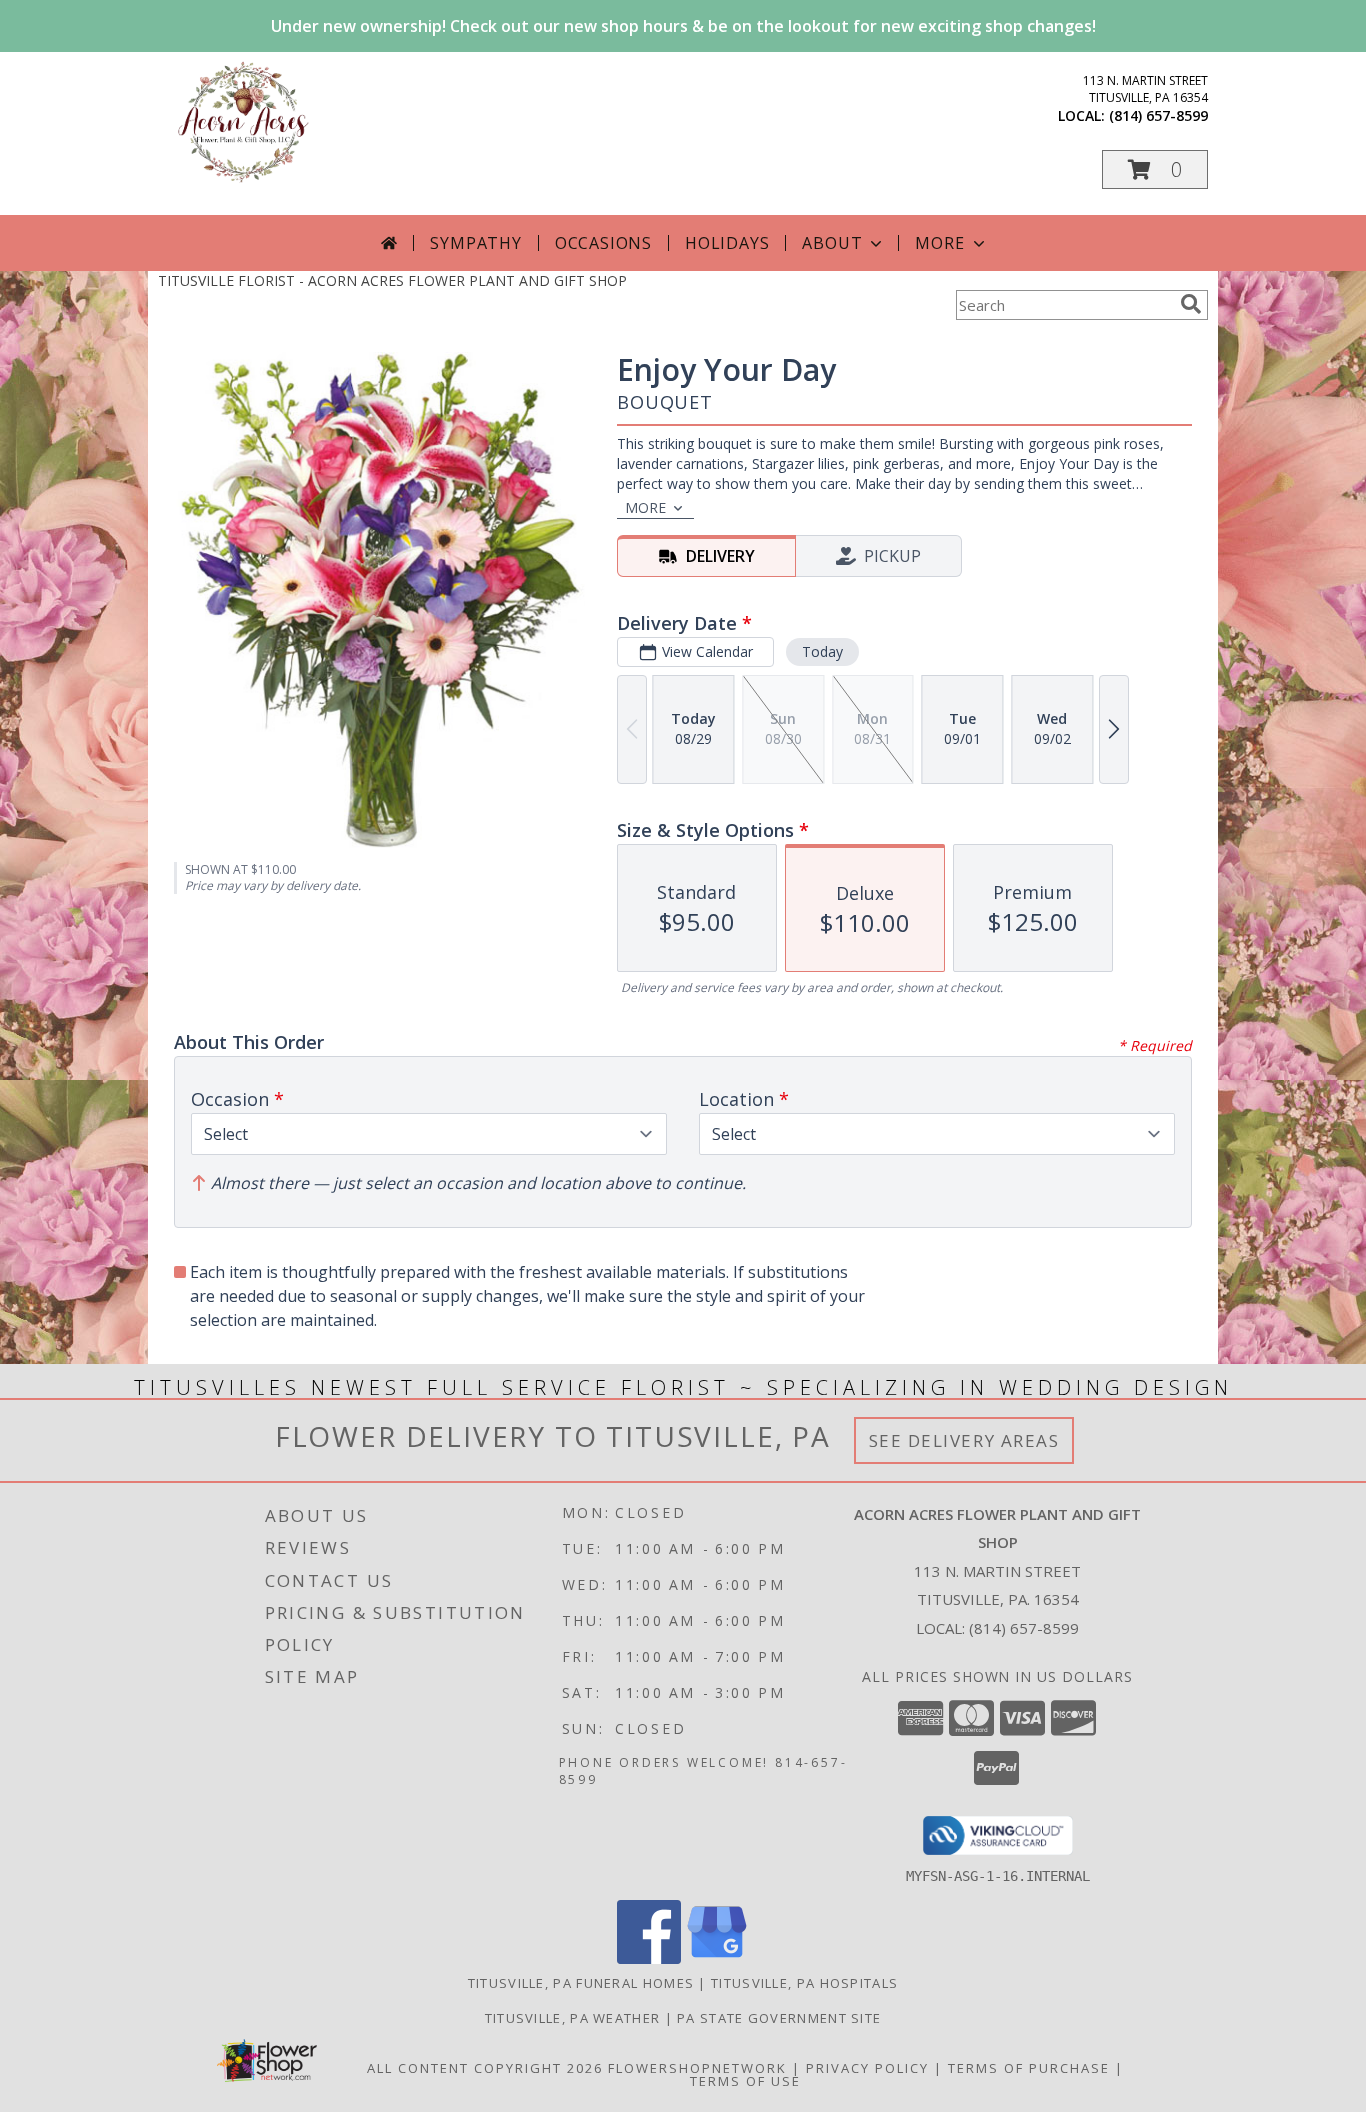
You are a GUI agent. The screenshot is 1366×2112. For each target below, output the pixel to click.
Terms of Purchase (1029, 2068)
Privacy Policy (867, 2068)
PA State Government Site (779, 2018)
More (939, 243)
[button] (1155, 169)
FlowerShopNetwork (697, 2068)
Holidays (727, 243)
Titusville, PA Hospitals (804, 1983)
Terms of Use (745, 2081)
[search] (1191, 304)
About (832, 243)
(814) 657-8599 (1158, 115)
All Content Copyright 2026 (485, 2068)
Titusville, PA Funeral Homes (581, 1983)
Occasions (603, 243)
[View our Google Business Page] (717, 1958)
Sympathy (475, 243)
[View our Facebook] (649, 1958)
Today (822, 651)
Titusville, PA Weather (573, 2018)
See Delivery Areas (964, 1440)
